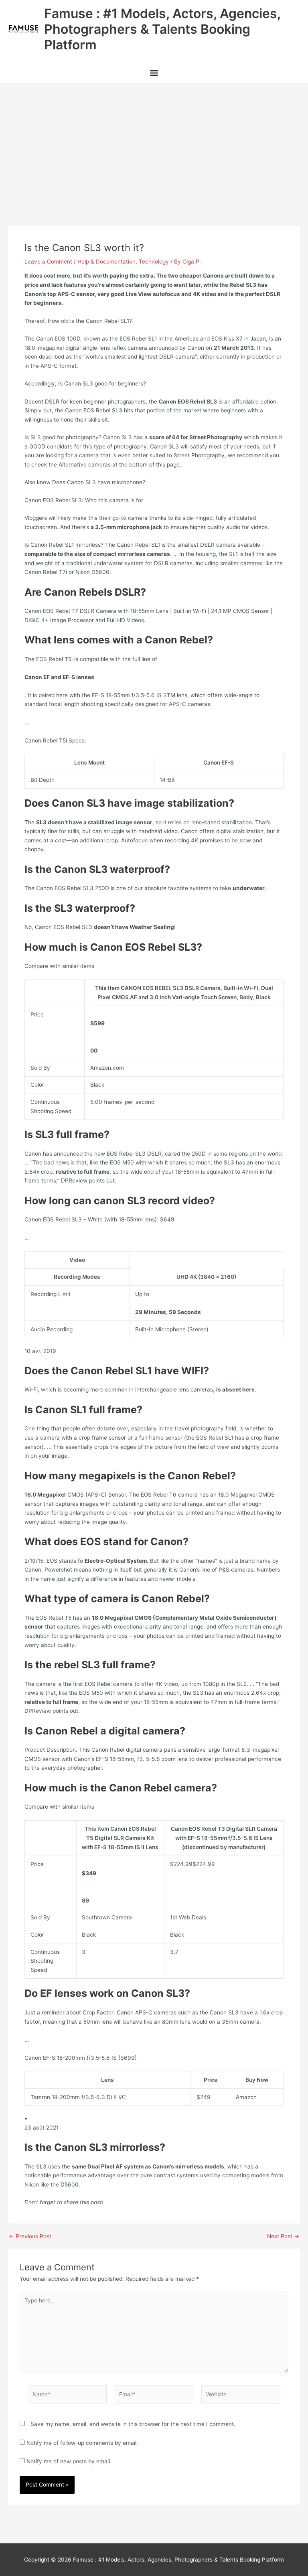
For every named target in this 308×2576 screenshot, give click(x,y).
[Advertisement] (154, 144)
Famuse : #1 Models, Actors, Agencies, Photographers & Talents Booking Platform (162, 29)
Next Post (283, 2237)
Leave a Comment (48, 262)
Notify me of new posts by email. (69, 2461)
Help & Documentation (106, 262)
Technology (154, 262)
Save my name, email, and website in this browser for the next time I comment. (133, 2424)
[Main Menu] (154, 74)
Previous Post (30, 2237)
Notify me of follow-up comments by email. (82, 2443)
